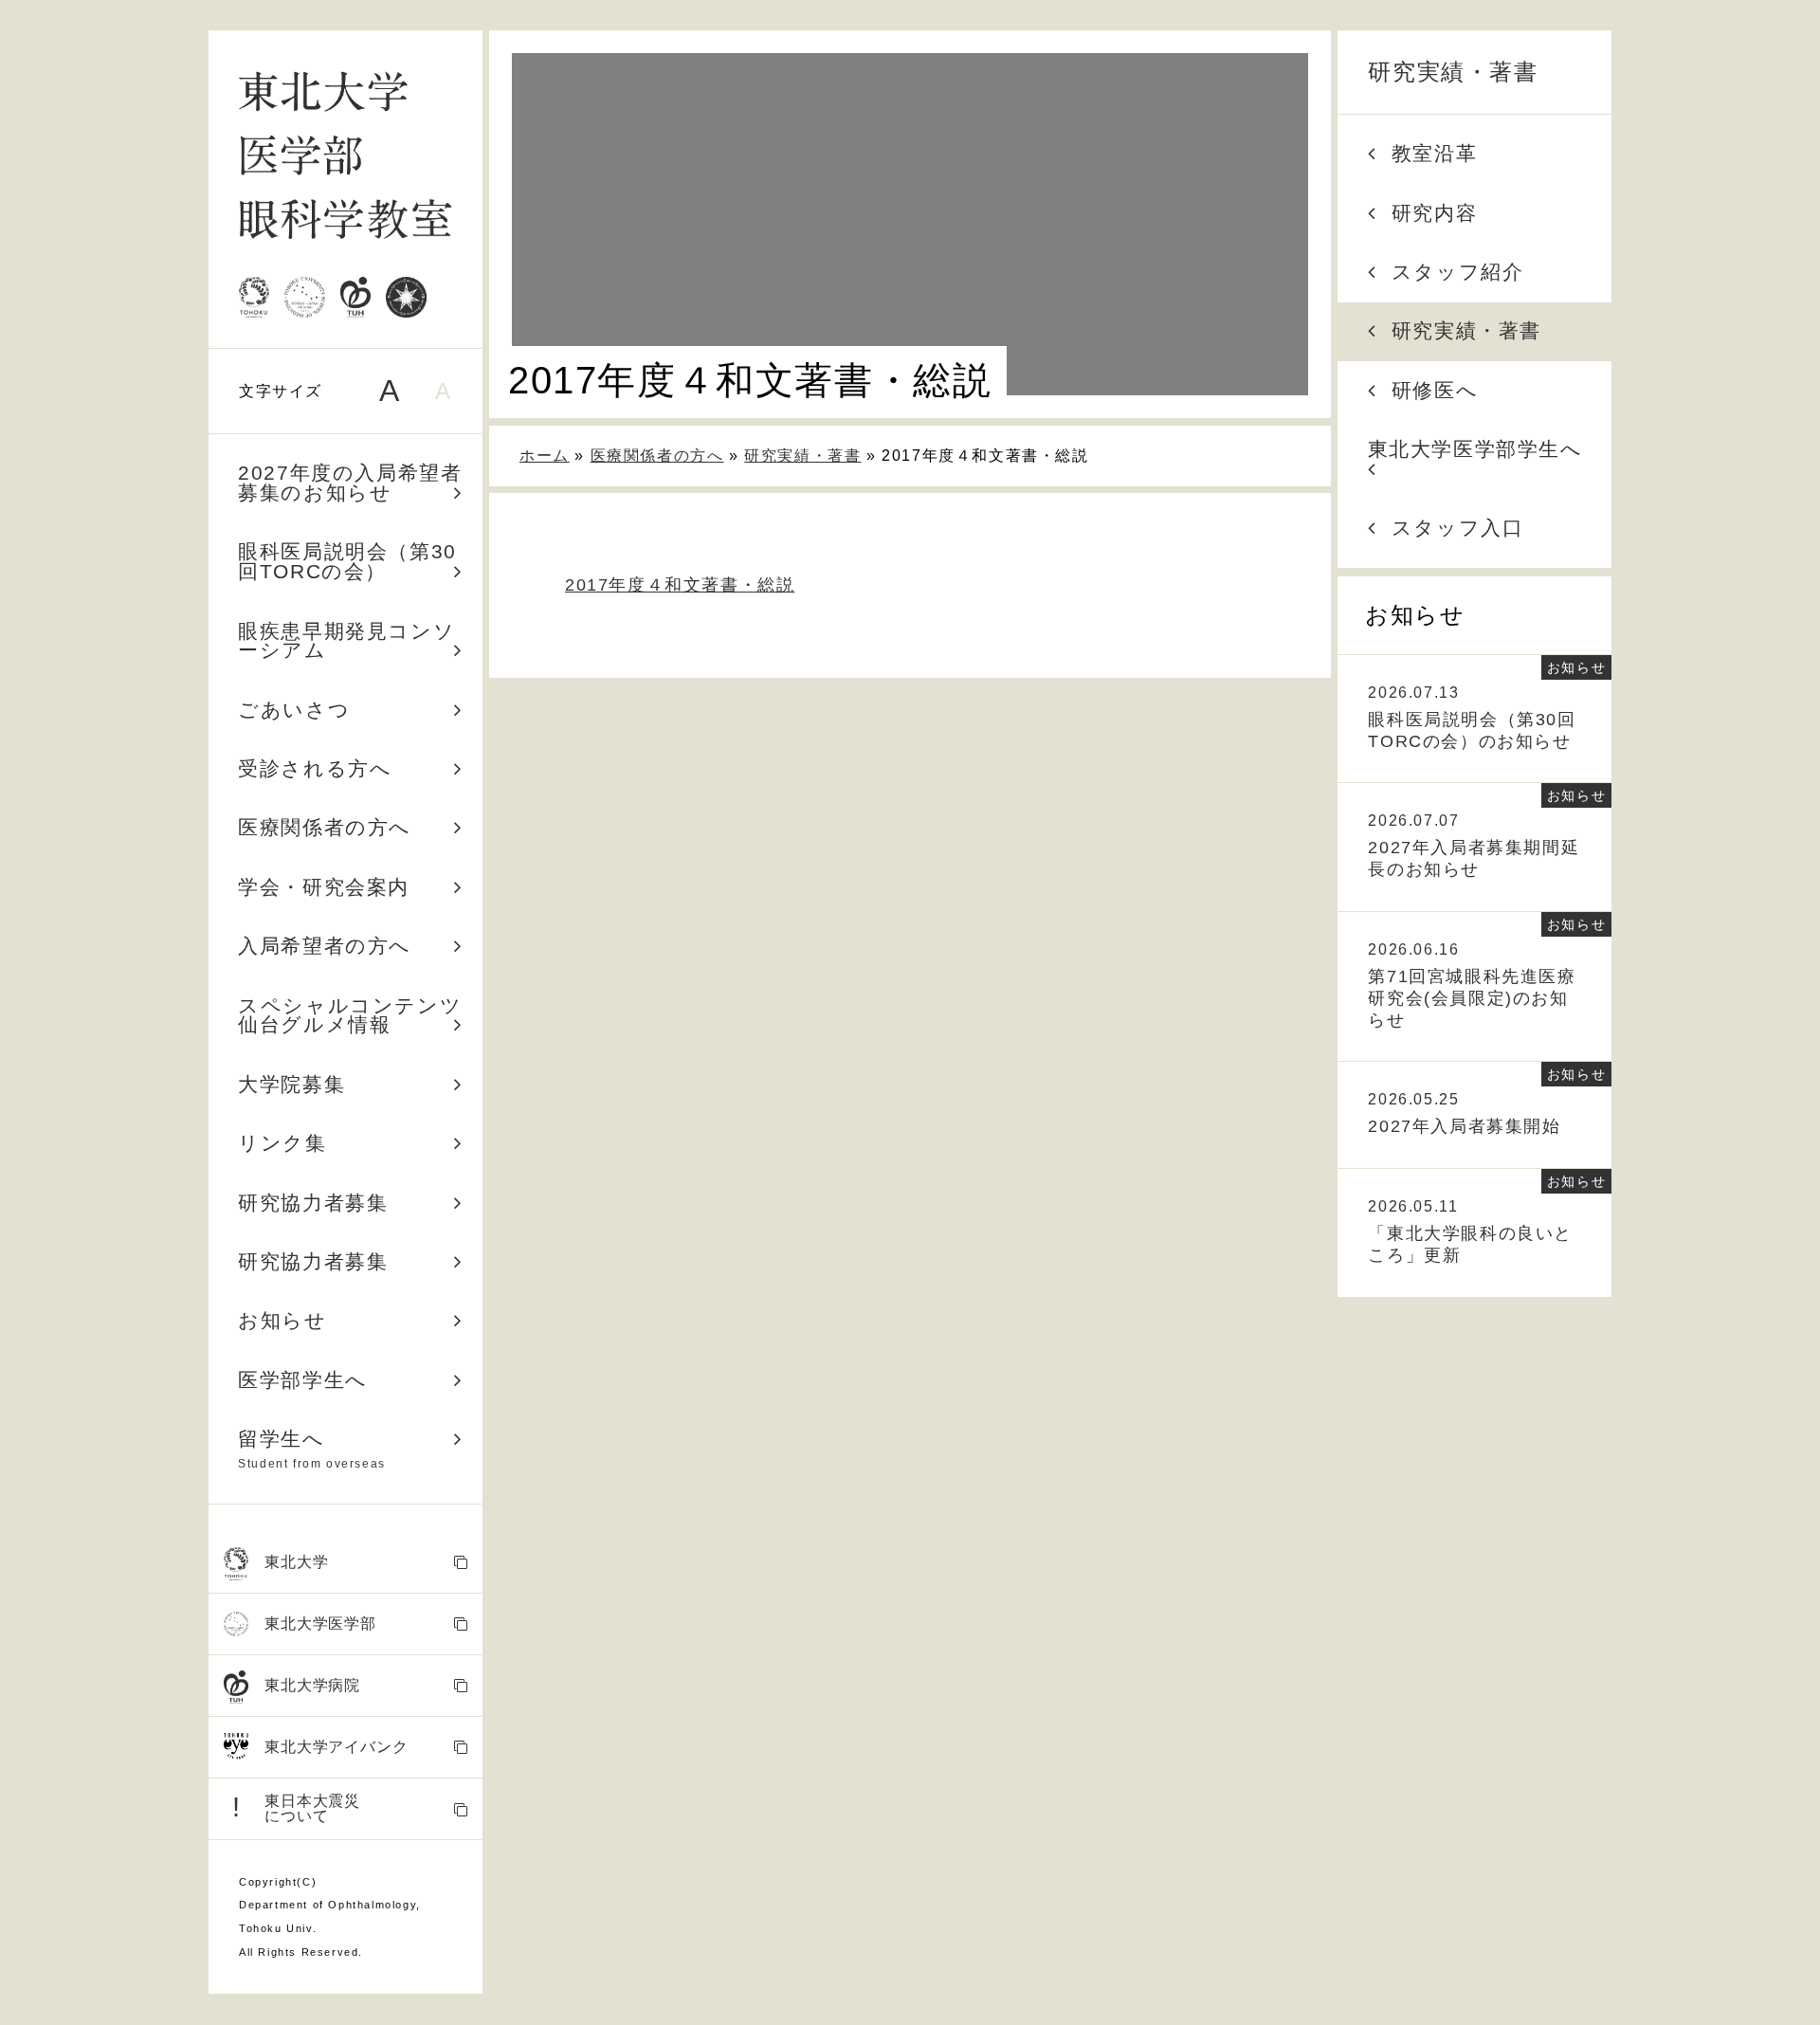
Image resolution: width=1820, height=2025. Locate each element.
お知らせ (282, 1320)
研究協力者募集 (313, 1203)
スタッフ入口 (1458, 528)
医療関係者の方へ (325, 827)
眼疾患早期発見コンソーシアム (346, 641)
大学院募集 (291, 1084)
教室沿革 (1434, 153)
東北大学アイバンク (336, 1747)
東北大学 (296, 1562)
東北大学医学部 (320, 1624)
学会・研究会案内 (324, 887)
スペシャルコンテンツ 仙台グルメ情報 (360, 1015)
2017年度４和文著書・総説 (680, 585)
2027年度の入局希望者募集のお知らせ (350, 483)
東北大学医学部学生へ (1475, 449)
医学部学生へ (303, 1380)
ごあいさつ (294, 710)
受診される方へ (315, 768)
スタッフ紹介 (1458, 272)
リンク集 (282, 1143)
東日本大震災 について (296, 1808)
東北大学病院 (312, 1685)
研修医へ (1435, 390)
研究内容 (1434, 213)
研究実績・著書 (1453, 72)
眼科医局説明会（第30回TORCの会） (347, 561)
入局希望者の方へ (325, 946)
